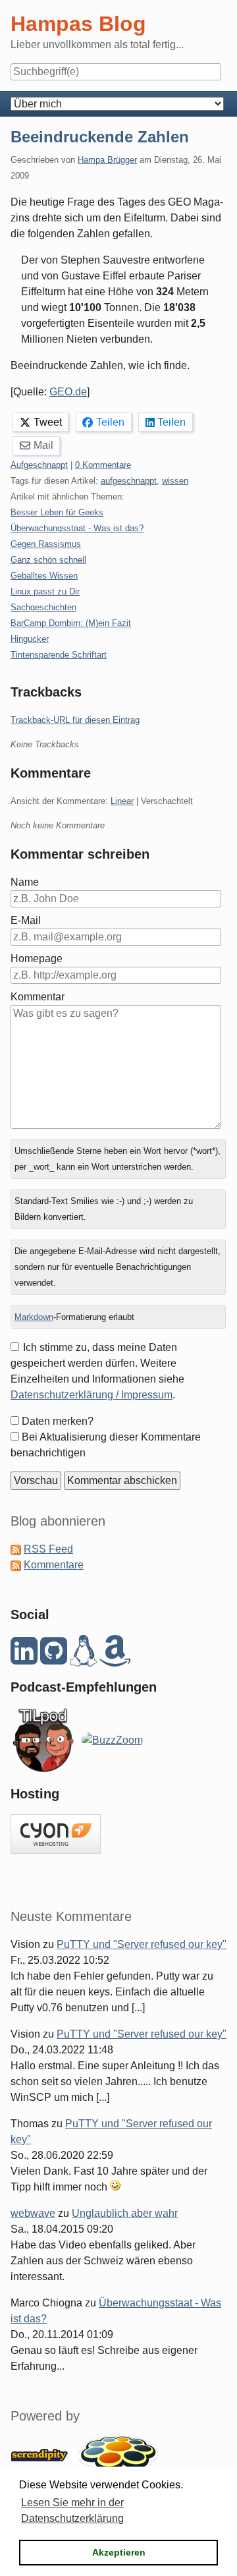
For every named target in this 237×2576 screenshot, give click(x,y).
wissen (175, 481)
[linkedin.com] (24, 1658)
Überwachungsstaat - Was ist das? (77, 528)
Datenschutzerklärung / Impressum (92, 1395)
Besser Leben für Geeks (57, 512)
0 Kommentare (103, 465)
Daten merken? (58, 1421)
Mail (43, 445)
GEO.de (68, 392)
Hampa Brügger (107, 160)
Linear (122, 801)
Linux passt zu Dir (45, 591)
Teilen (110, 422)
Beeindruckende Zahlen (100, 137)
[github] (54, 1658)
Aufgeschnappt (39, 465)
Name (25, 882)
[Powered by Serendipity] (43, 2454)
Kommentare (54, 1565)
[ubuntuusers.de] (83, 1658)
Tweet (48, 422)
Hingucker (30, 639)
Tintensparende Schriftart (59, 655)
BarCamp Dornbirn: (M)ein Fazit (71, 623)
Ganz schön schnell (48, 560)
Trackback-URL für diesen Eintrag (75, 720)
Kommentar (38, 997)
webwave (33, 2213)
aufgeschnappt (129, 481)
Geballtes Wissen (44, 576)
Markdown (34, 1317)
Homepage (37, 959)
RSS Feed (48, 1549)
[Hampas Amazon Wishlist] (115, 1658)
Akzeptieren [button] (119, 2552)
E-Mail (26, 920)
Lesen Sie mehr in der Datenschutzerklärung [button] (72, 2510)
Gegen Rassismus (46, 544)
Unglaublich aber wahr (125, 2213)
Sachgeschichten (43, 607)
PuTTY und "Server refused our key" (142, 1944)
